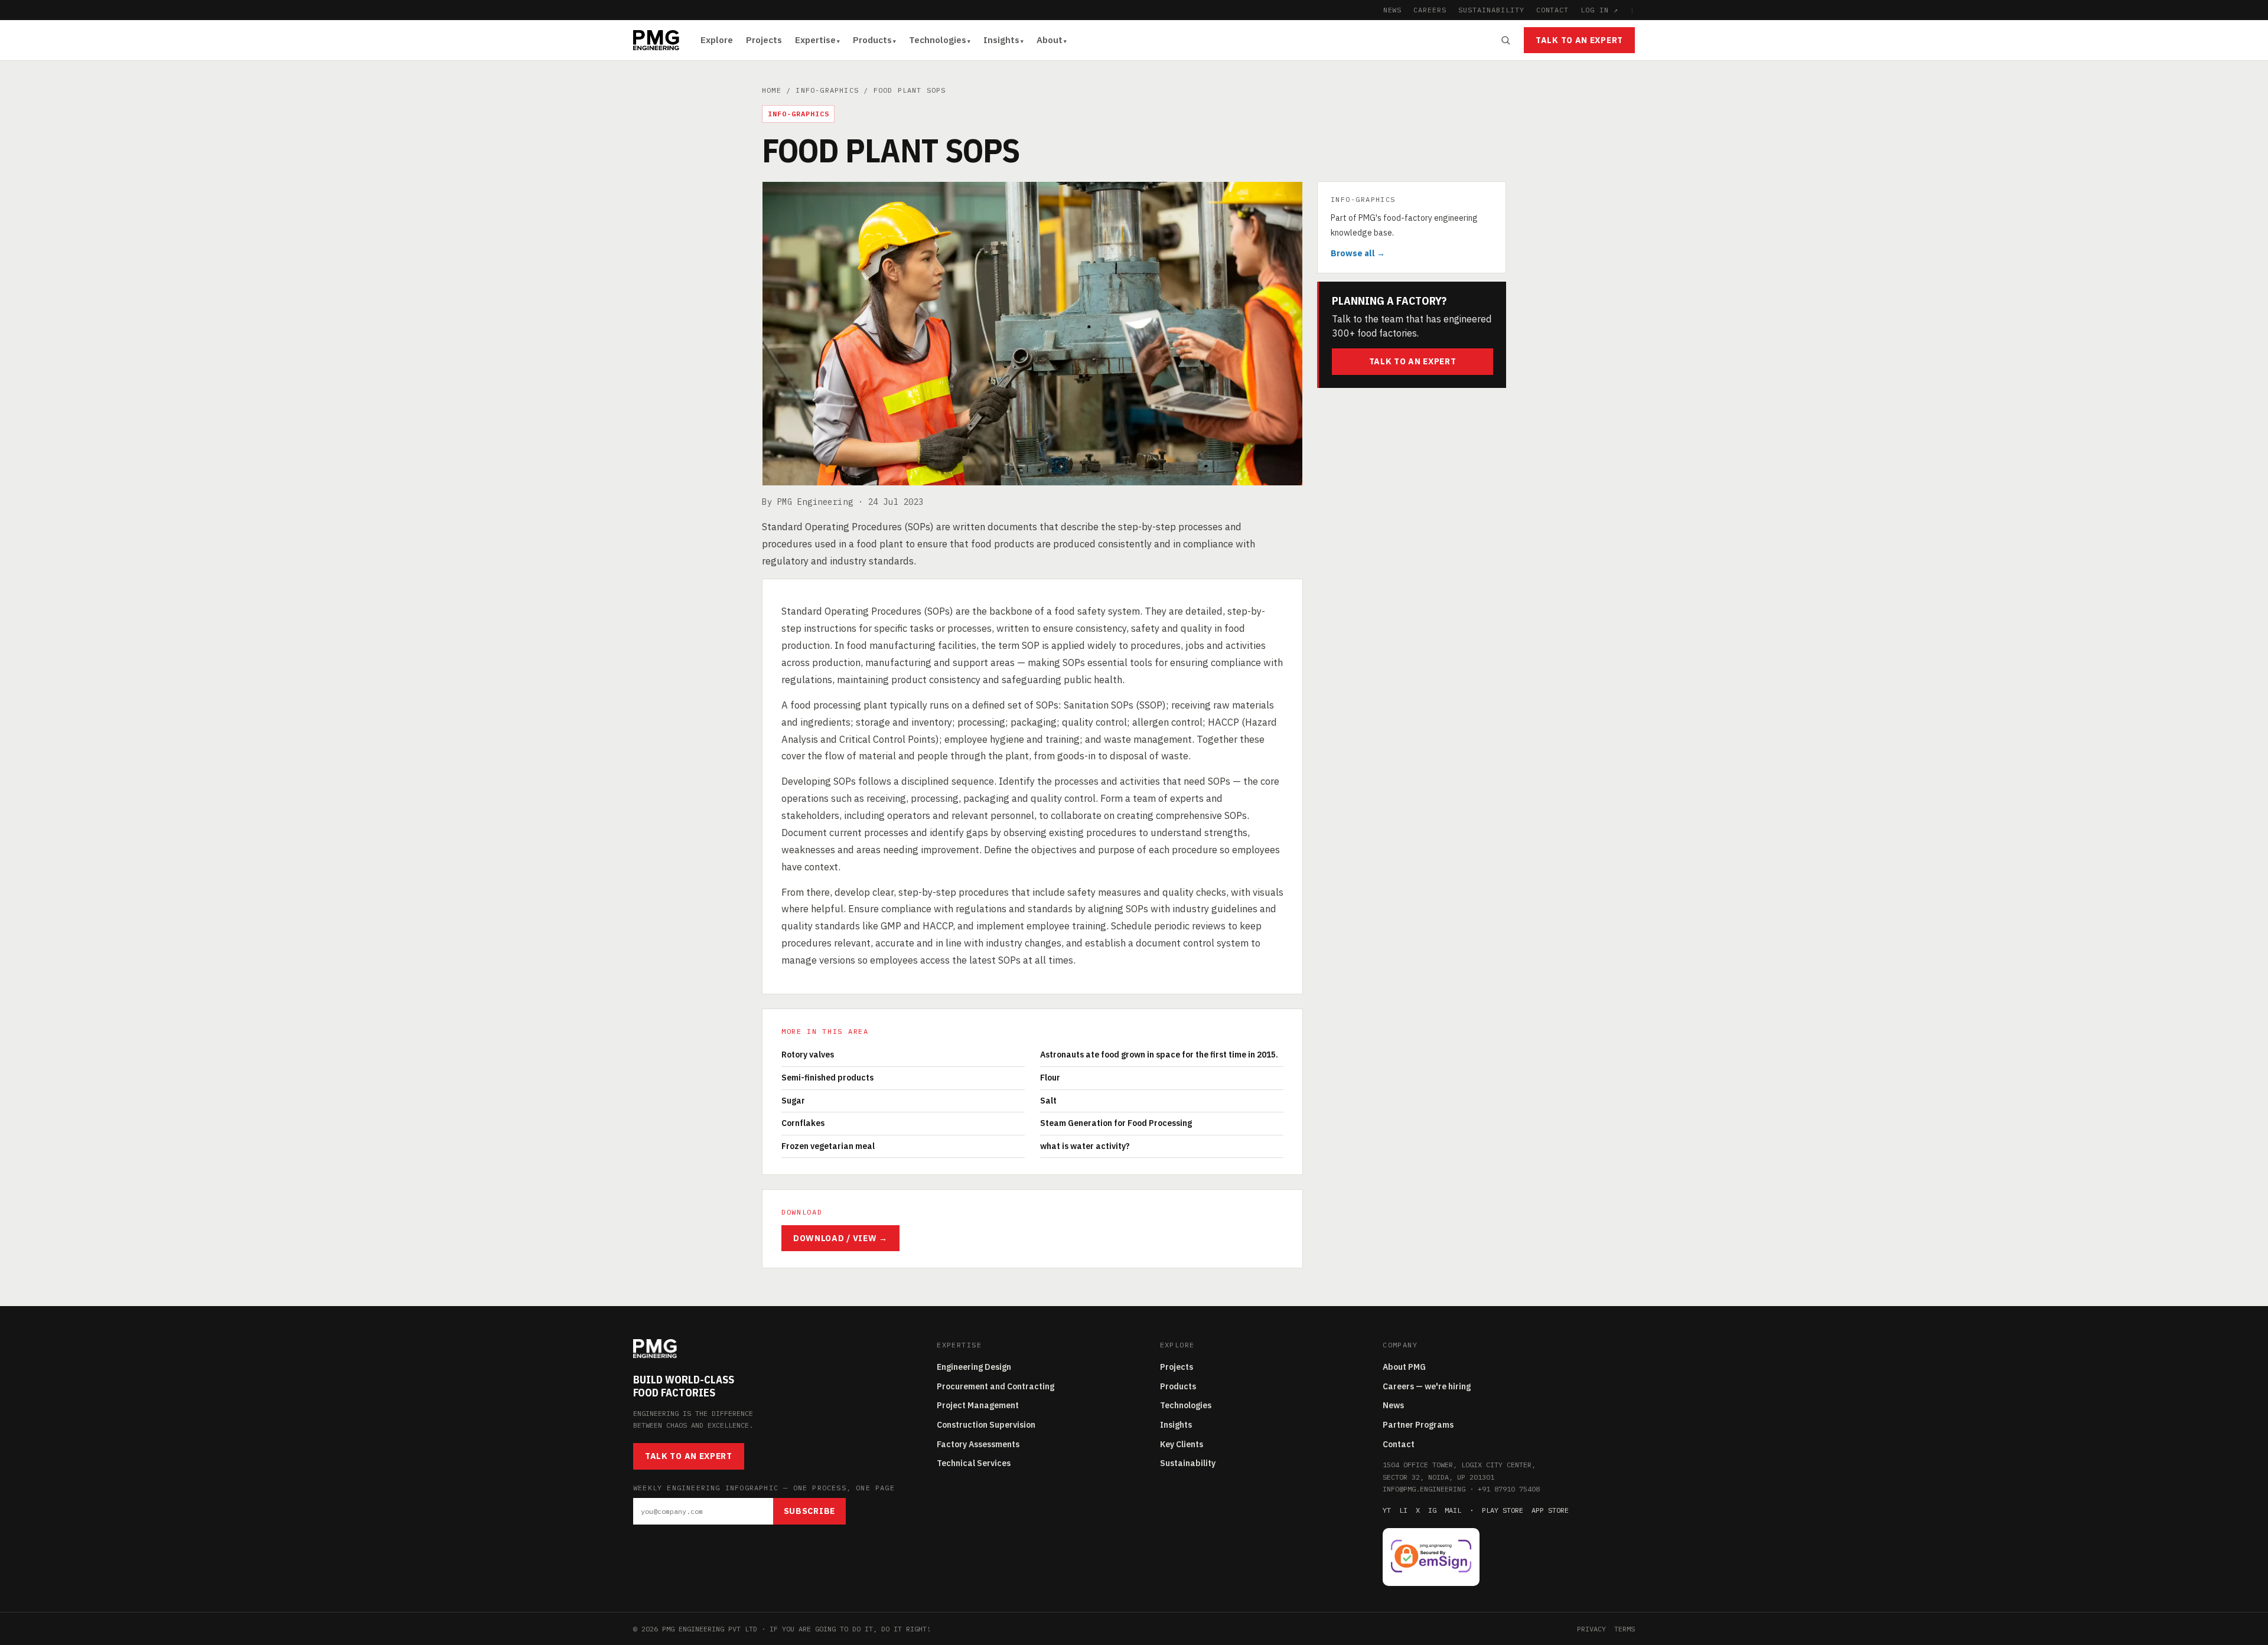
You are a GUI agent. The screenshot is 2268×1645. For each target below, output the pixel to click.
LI (1403, 1510)
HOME (772, 90)
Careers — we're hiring (1427, 1386)
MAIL (1453, 1510)
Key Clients (1182, 1444)
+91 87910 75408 (1509, 1489)
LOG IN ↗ (1599, 10)
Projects (764, 40)
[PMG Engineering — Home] (656, 40)
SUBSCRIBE (809, 1511)
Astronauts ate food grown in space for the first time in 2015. (1159, 1055)
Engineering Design (974, 1367)
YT (1387, 1510)
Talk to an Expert (1579, 40)
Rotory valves (808, 1055)
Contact (1399, 1444)
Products (872, 40)
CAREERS (1430, 10)
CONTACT (1553, 10)
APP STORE (1550, 1510)
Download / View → (840, 1238)
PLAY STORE (1503, 1510)
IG (1432, 1510)
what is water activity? (1085, 1146)
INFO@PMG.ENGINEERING (1424, 1489)
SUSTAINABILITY (1491, 10)
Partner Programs (1418, 1425)
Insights (1001, 40)
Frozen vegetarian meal (828, 1146)
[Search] (1506, 40)
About (1050, 40)
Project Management (978, 1405)
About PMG (1404, 1367)
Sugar (793, 1101)
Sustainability (1188, 1463)
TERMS (1625, 1629)
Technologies (938, 40)
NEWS (1393, 10)
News (1393, 1405)
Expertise (815, 40)
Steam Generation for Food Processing (1116, 1123)
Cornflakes (803, 1123)
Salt (1048, 1101)
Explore (717, 40)
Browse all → (1358, 253)
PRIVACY (1591, 1629)
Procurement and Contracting (995, 1386)
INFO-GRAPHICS (827, 90)
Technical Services (974, 1463)
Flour (1050, 1078)
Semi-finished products (827, 1078)
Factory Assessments (978, 1444)
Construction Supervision (986, 1425)
